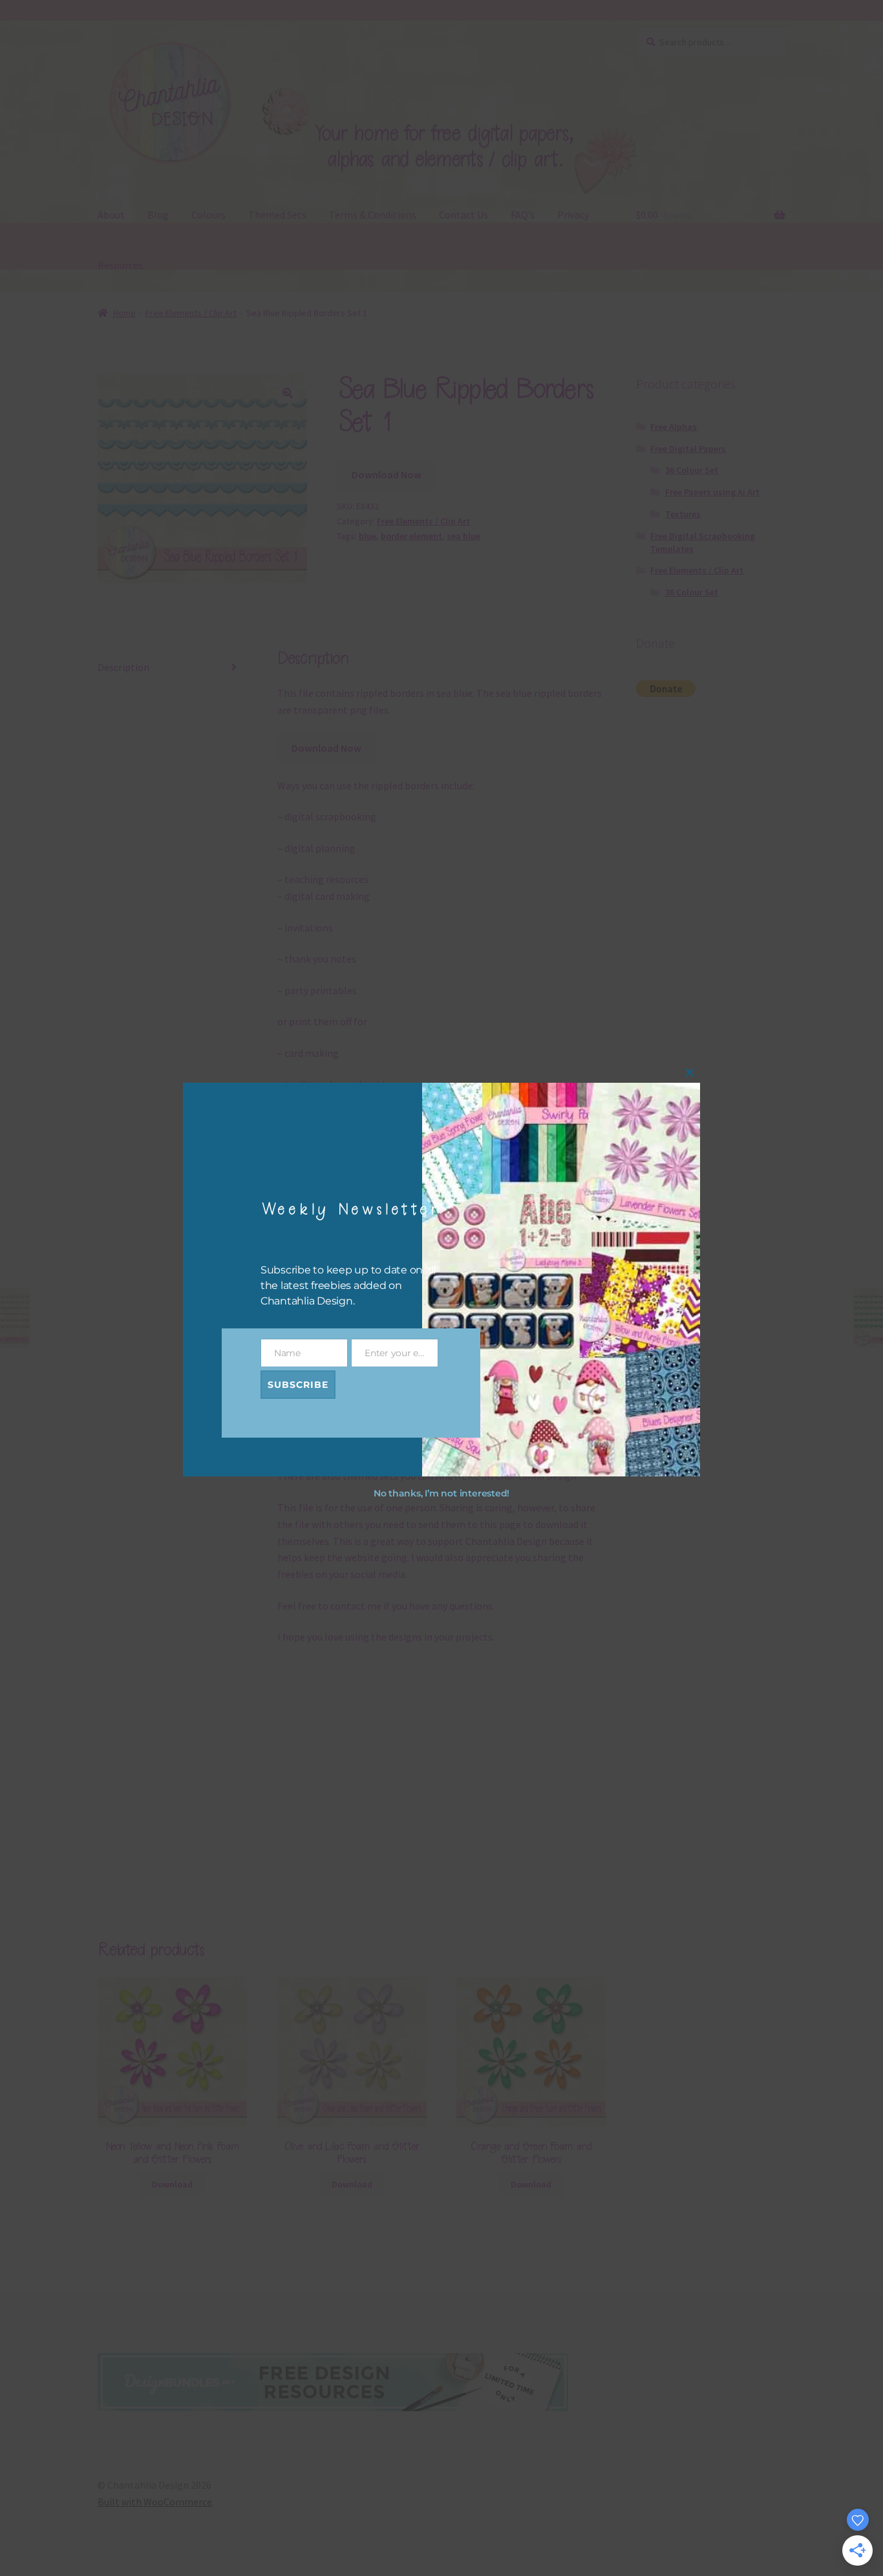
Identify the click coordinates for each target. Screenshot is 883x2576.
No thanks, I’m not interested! (441, 1494)
